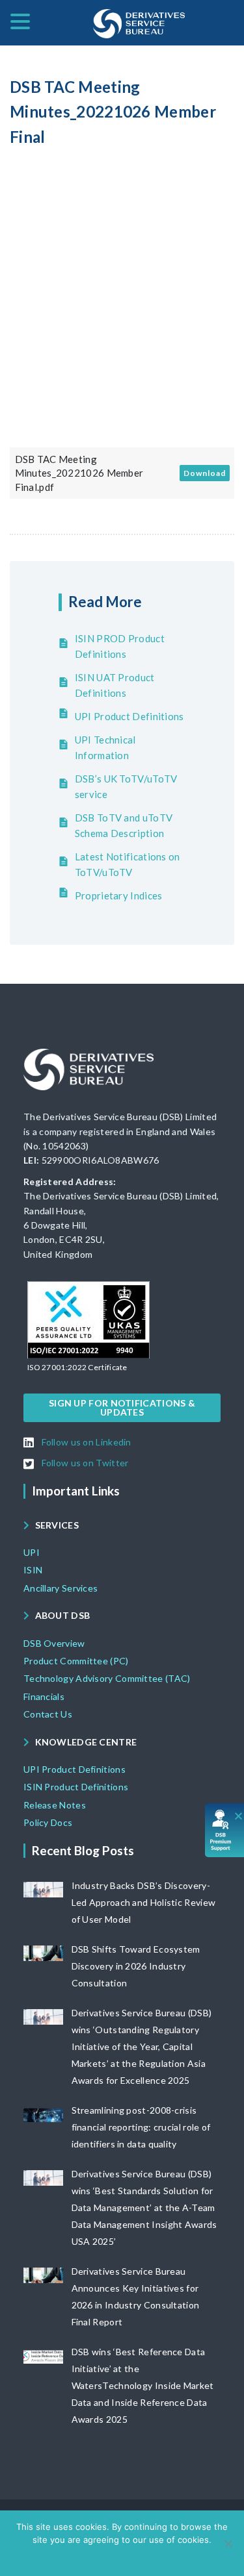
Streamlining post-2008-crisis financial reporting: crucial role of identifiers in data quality (141, 2127)
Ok (71, 2557)
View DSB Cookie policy (131, 2557)
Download (205, 473)
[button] (77, 1368)
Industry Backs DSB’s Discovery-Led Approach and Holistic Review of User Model (144, 1902)
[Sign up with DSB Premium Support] (225, 1830)
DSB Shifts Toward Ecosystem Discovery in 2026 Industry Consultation (136, 1966)
